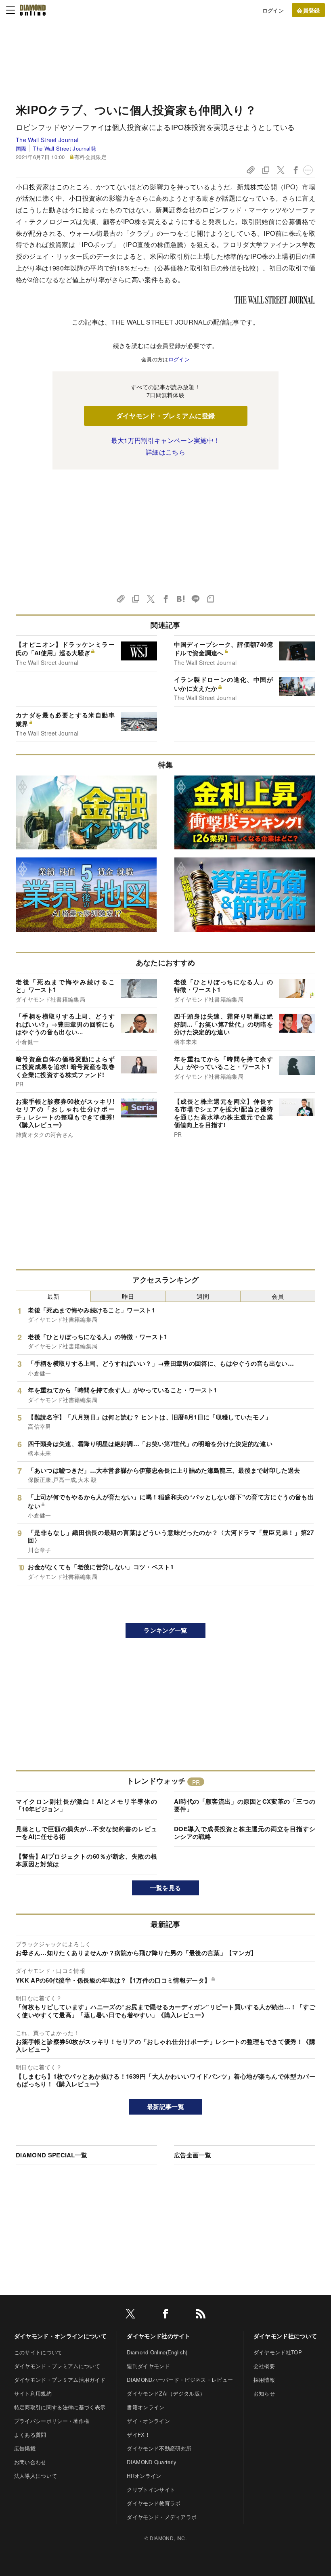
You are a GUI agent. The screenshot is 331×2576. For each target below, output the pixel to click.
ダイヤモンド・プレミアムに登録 (166, 416)
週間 (203, 1296)
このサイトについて (38, 2352)
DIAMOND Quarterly (152, 2462)
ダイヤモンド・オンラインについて (60, 2336)
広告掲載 (25, 2448)
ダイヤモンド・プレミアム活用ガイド (60, 2380)
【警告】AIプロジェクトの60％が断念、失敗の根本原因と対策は (86, 1860)
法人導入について (36, 2476)
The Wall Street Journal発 (64, 148)
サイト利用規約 (33, 2393)
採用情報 (264, 2380)
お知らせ (264, 2393)
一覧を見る (166, 1888)
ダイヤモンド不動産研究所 (159, 2448)
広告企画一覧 (193, 2155)
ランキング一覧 (165, 1630)
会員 (278, 1296)
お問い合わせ (30, 2462)
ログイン (273, 10)
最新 (53, 1296)
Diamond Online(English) (157, 2352)
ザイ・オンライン (148, 2421)
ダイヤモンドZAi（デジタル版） (166, 2393)
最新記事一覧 (165, 2106)
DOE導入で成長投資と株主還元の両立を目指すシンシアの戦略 (245, 1833)
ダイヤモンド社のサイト (159, 2336)
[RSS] (201, 2315)
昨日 (128, 1296)
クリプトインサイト (151, 2489)
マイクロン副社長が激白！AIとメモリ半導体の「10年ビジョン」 (86, 1805)
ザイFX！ (138, 2435)
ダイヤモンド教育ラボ (154, 2503)
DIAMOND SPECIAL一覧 (51, 2155)
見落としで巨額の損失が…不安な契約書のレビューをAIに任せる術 (86, 1833)
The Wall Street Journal (47, 140)
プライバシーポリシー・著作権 (52, 2421)
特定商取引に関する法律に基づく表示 (60, 2407)
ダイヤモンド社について (285, 2336)
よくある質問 (30, 2435)
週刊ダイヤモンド (148, 2366)
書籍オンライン (146, 2407)
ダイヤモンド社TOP (278, 2352)
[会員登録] (308, 10)
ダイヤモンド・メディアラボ (162, 2517)
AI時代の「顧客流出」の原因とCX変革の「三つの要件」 (245, 1805)
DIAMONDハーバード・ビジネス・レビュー (180, 2380)
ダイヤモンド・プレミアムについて (57, 2366)
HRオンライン (144, 2476)
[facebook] (165, 2315)
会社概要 (264, 2366)
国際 (21, 148)
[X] (130, 2315)
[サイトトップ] (33, 10)
